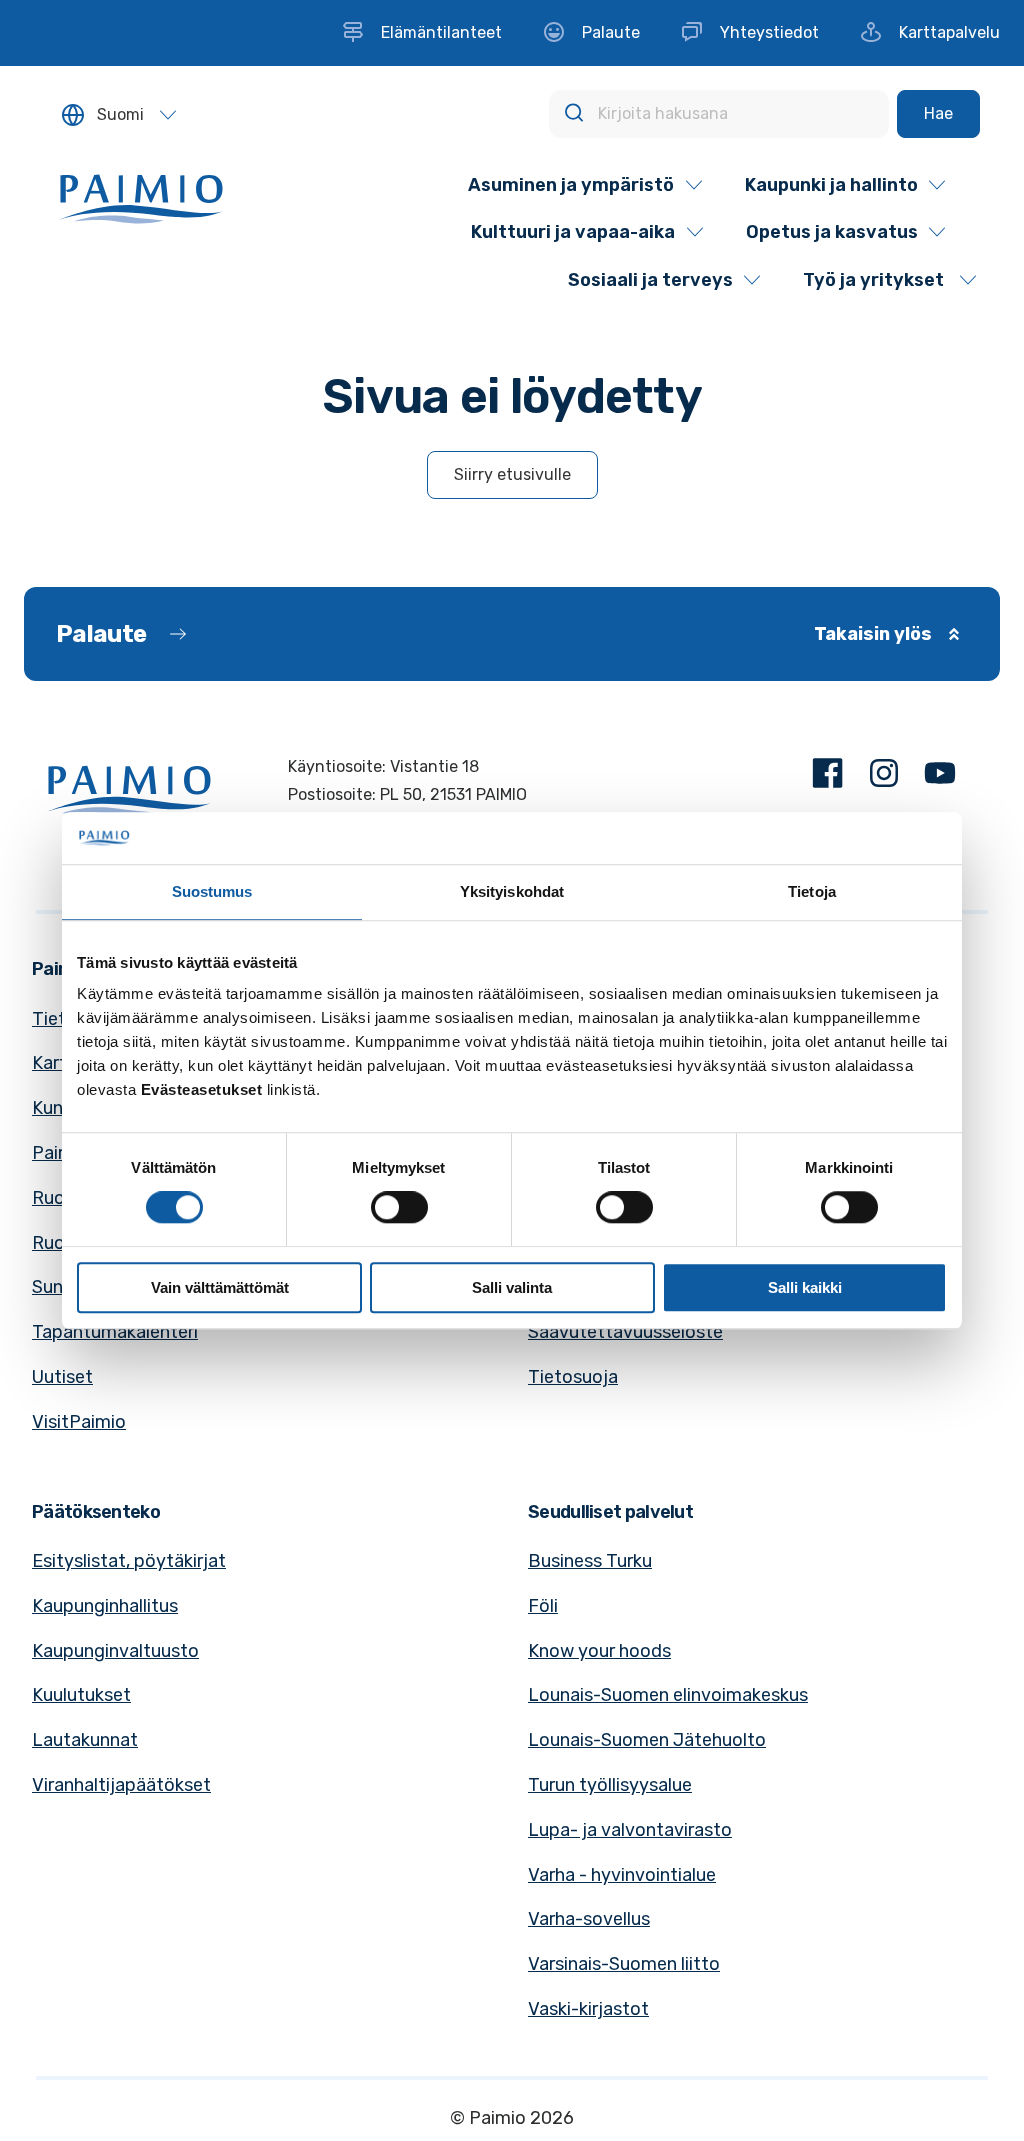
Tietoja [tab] (812, 891)
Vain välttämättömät (220, 1287)
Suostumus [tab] (212, 891)
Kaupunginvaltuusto (115, 1651)
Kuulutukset (81, 1695)
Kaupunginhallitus (105, 1606)
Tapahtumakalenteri (115, 1332)
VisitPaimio (79, 1422)
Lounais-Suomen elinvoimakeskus (668, 1695)
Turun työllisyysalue (610, 1785)
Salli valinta (512, 1287)
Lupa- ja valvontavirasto (630, 1830)
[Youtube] (940, 777)
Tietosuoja (573, 1377)
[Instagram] (884, 777)
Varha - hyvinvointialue (622, 1875)
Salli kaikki (805, 1287)
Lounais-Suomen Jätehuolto (647, 1740)
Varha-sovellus (589, 1919)
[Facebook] (828, 777)
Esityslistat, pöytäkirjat (129, 1561)
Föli (543, 1606)
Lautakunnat (85, 1740)
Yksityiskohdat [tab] (512, 891)
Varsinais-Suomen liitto (624, 1964)
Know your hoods (599, 1651)
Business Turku (590, 1561)
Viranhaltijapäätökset (121, 1785)
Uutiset (62, 1377)
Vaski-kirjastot (588, 2009)
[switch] (399, 1207)
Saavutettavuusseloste (625, 1332)
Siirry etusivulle (512, 474)
